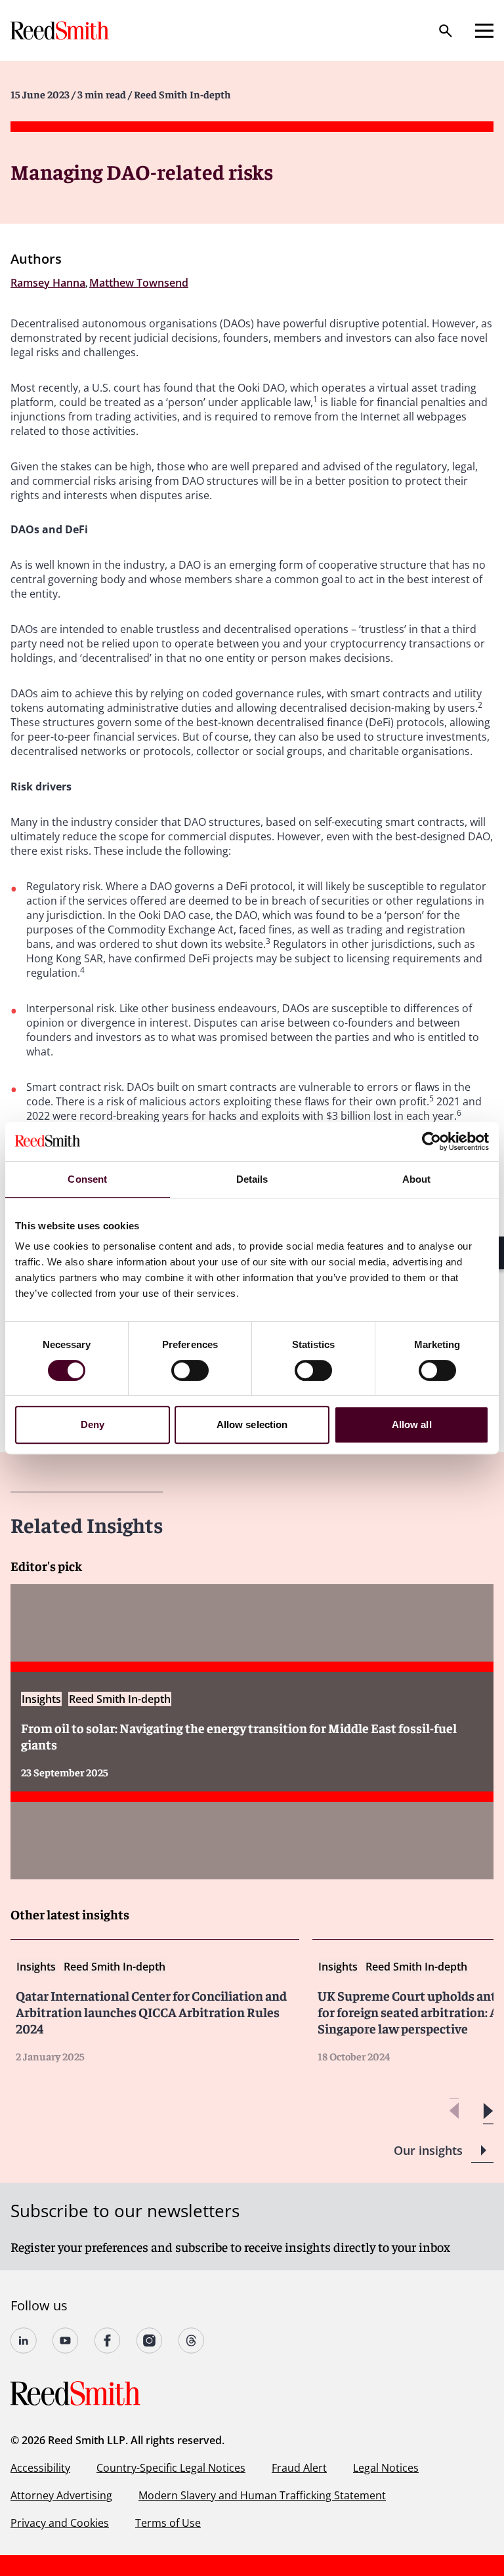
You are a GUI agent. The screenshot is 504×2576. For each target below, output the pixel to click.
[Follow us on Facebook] (108, 2341)
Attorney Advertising (61, 2495)
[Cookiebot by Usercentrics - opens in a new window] (431, 1141)
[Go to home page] (61, 31)
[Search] (446, 31)
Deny (93, 1424)
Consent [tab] (87, 1179)
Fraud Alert (299, 2468)
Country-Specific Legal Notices (171, 2468)
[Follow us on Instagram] (150, 2341)
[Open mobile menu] (484, 31)
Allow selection (252, 1424)
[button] (488, 2111)
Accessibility (40, 2468)
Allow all (412, 1424)
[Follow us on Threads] (192, 2341)
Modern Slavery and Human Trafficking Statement (262, 2495)
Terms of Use (168, 2523)
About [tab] (417, 1179)
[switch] (190, 1370)
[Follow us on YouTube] (66, 2341)
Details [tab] (252, 1179)
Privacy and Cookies (60, 2523)
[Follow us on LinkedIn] (24, 2341)
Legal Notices (386, 2468)
